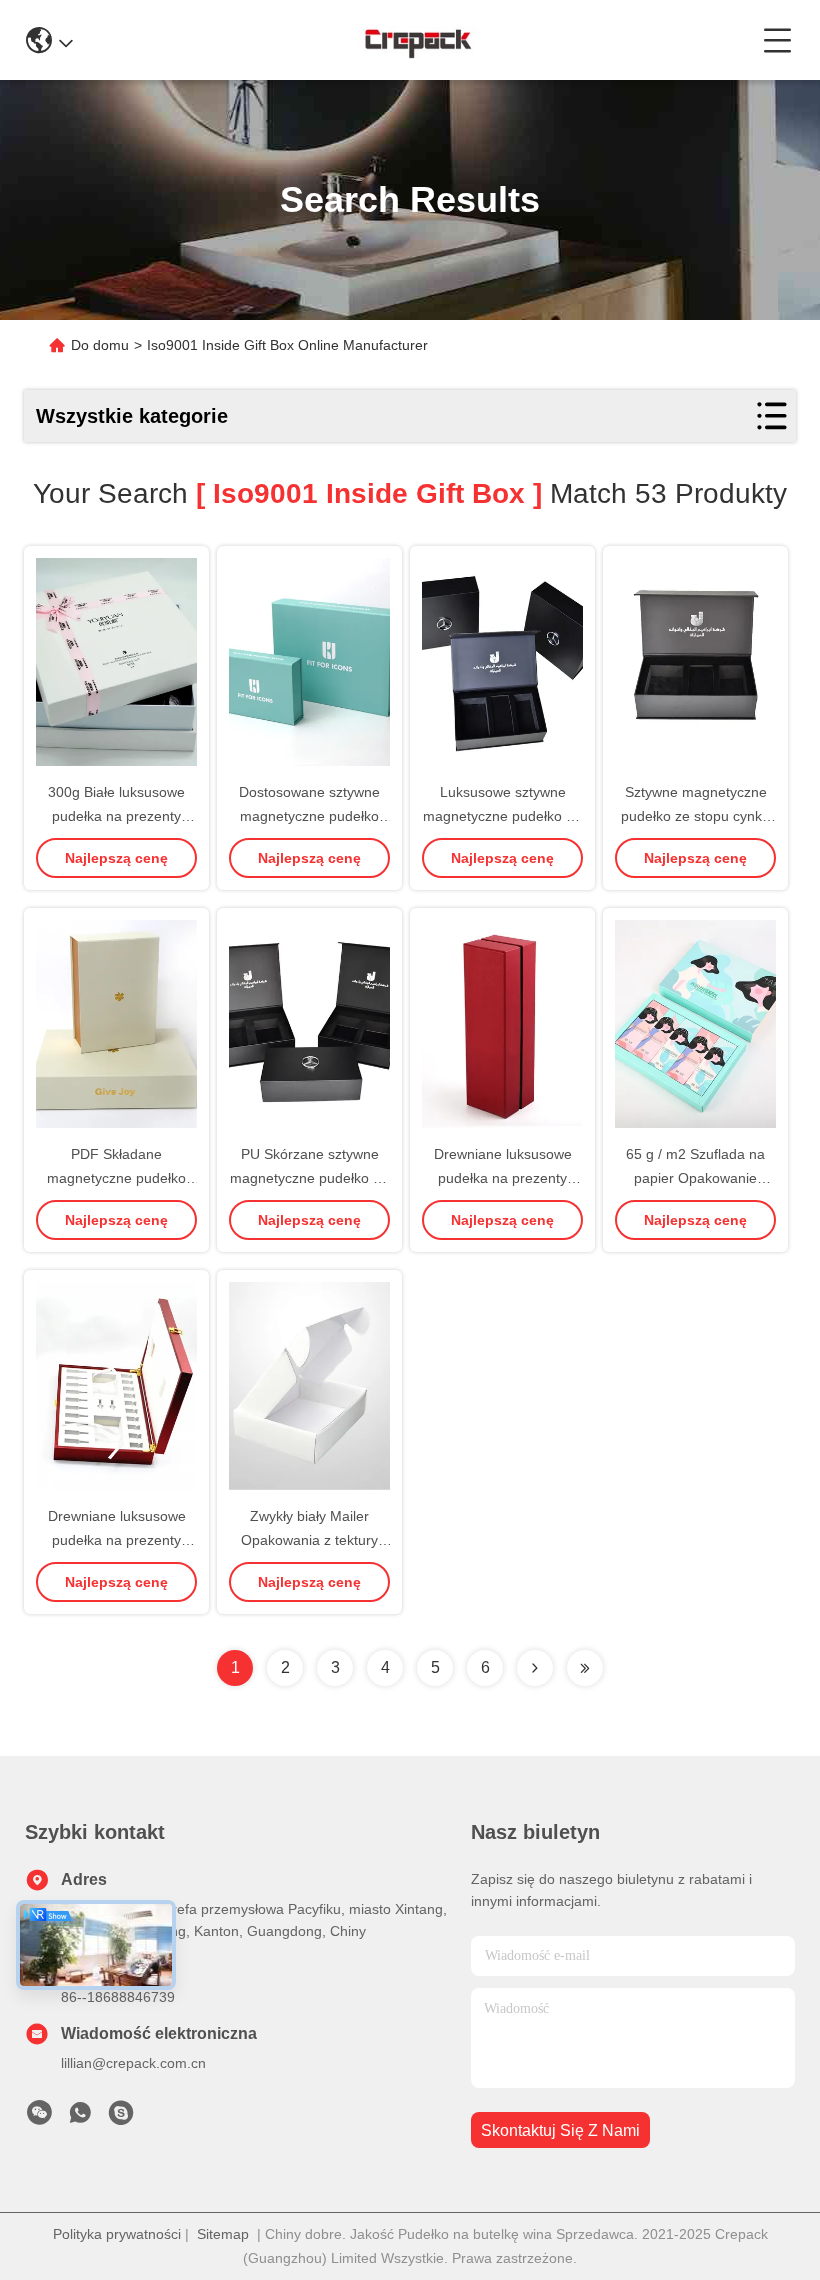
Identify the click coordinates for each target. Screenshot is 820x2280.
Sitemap (223, 2234)
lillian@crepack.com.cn (133, 2063)
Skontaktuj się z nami (560, 2130)
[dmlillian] (121, 2118)
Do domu (100, 345)
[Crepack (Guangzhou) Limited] (417, 40)
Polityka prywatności (117, 2234)
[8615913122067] (80, 2118)
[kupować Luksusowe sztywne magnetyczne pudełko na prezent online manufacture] (502, 662)
